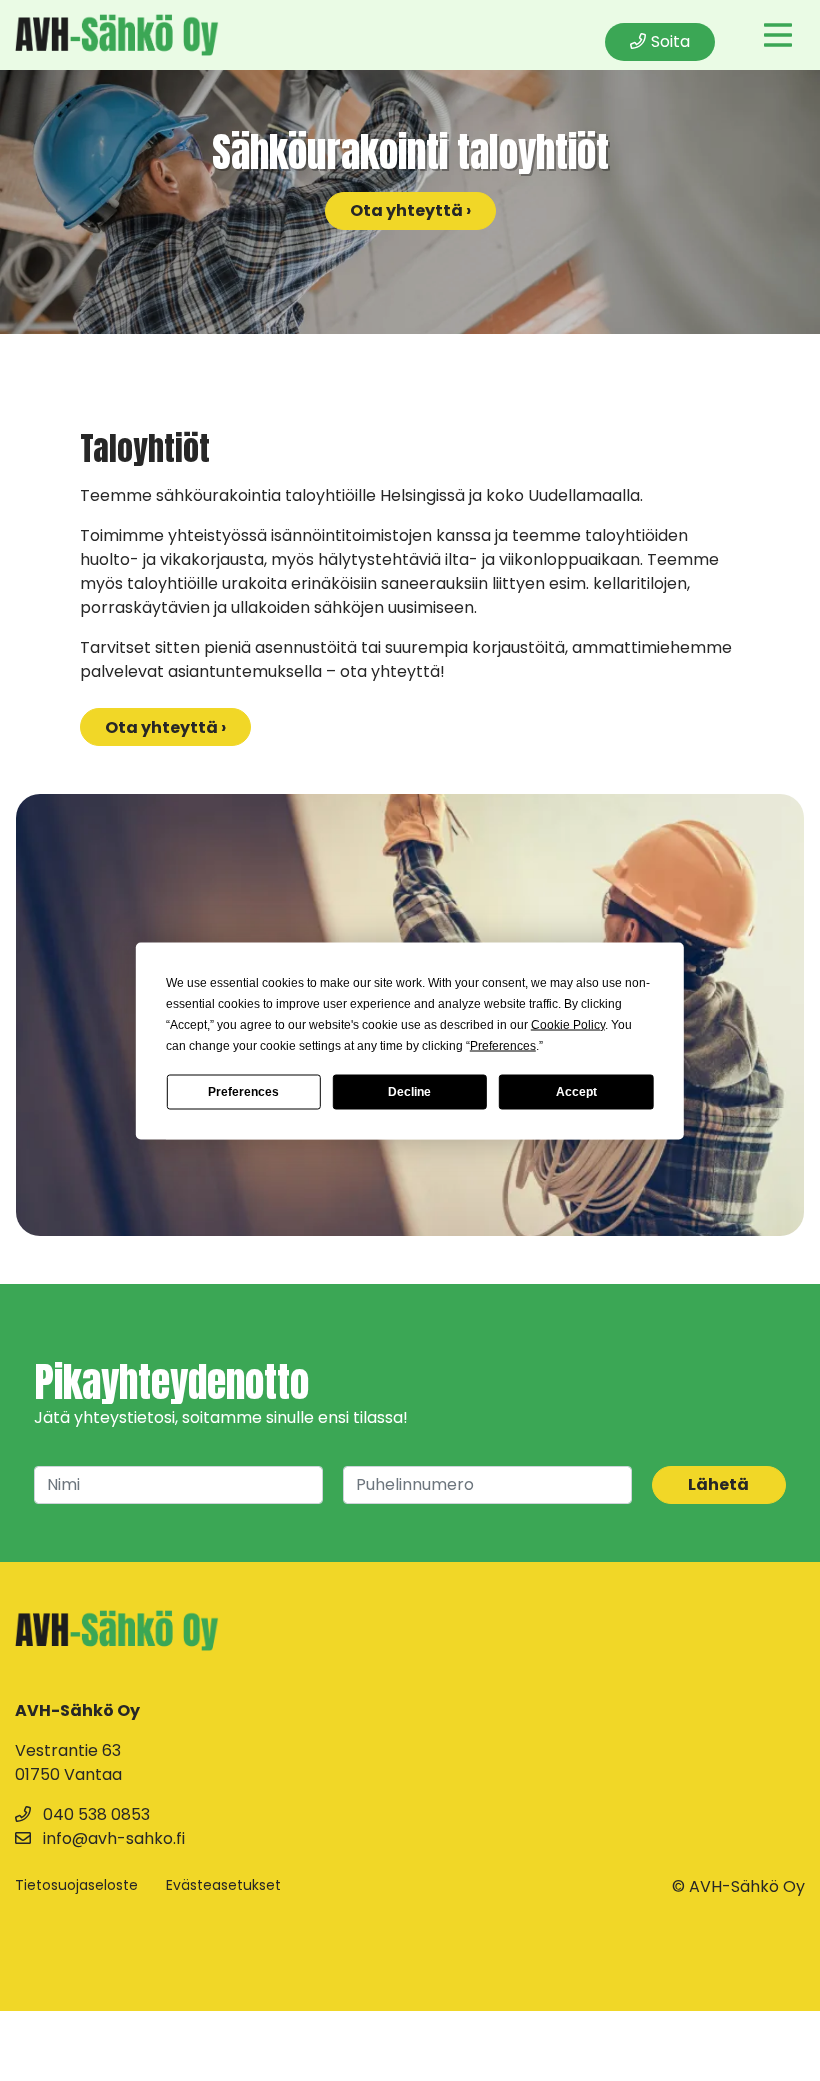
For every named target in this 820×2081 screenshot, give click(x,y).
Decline (409, 1092)
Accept (576, 1092)
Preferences (243, 1092)
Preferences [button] (503, 1045)
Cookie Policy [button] (568, 1024)
